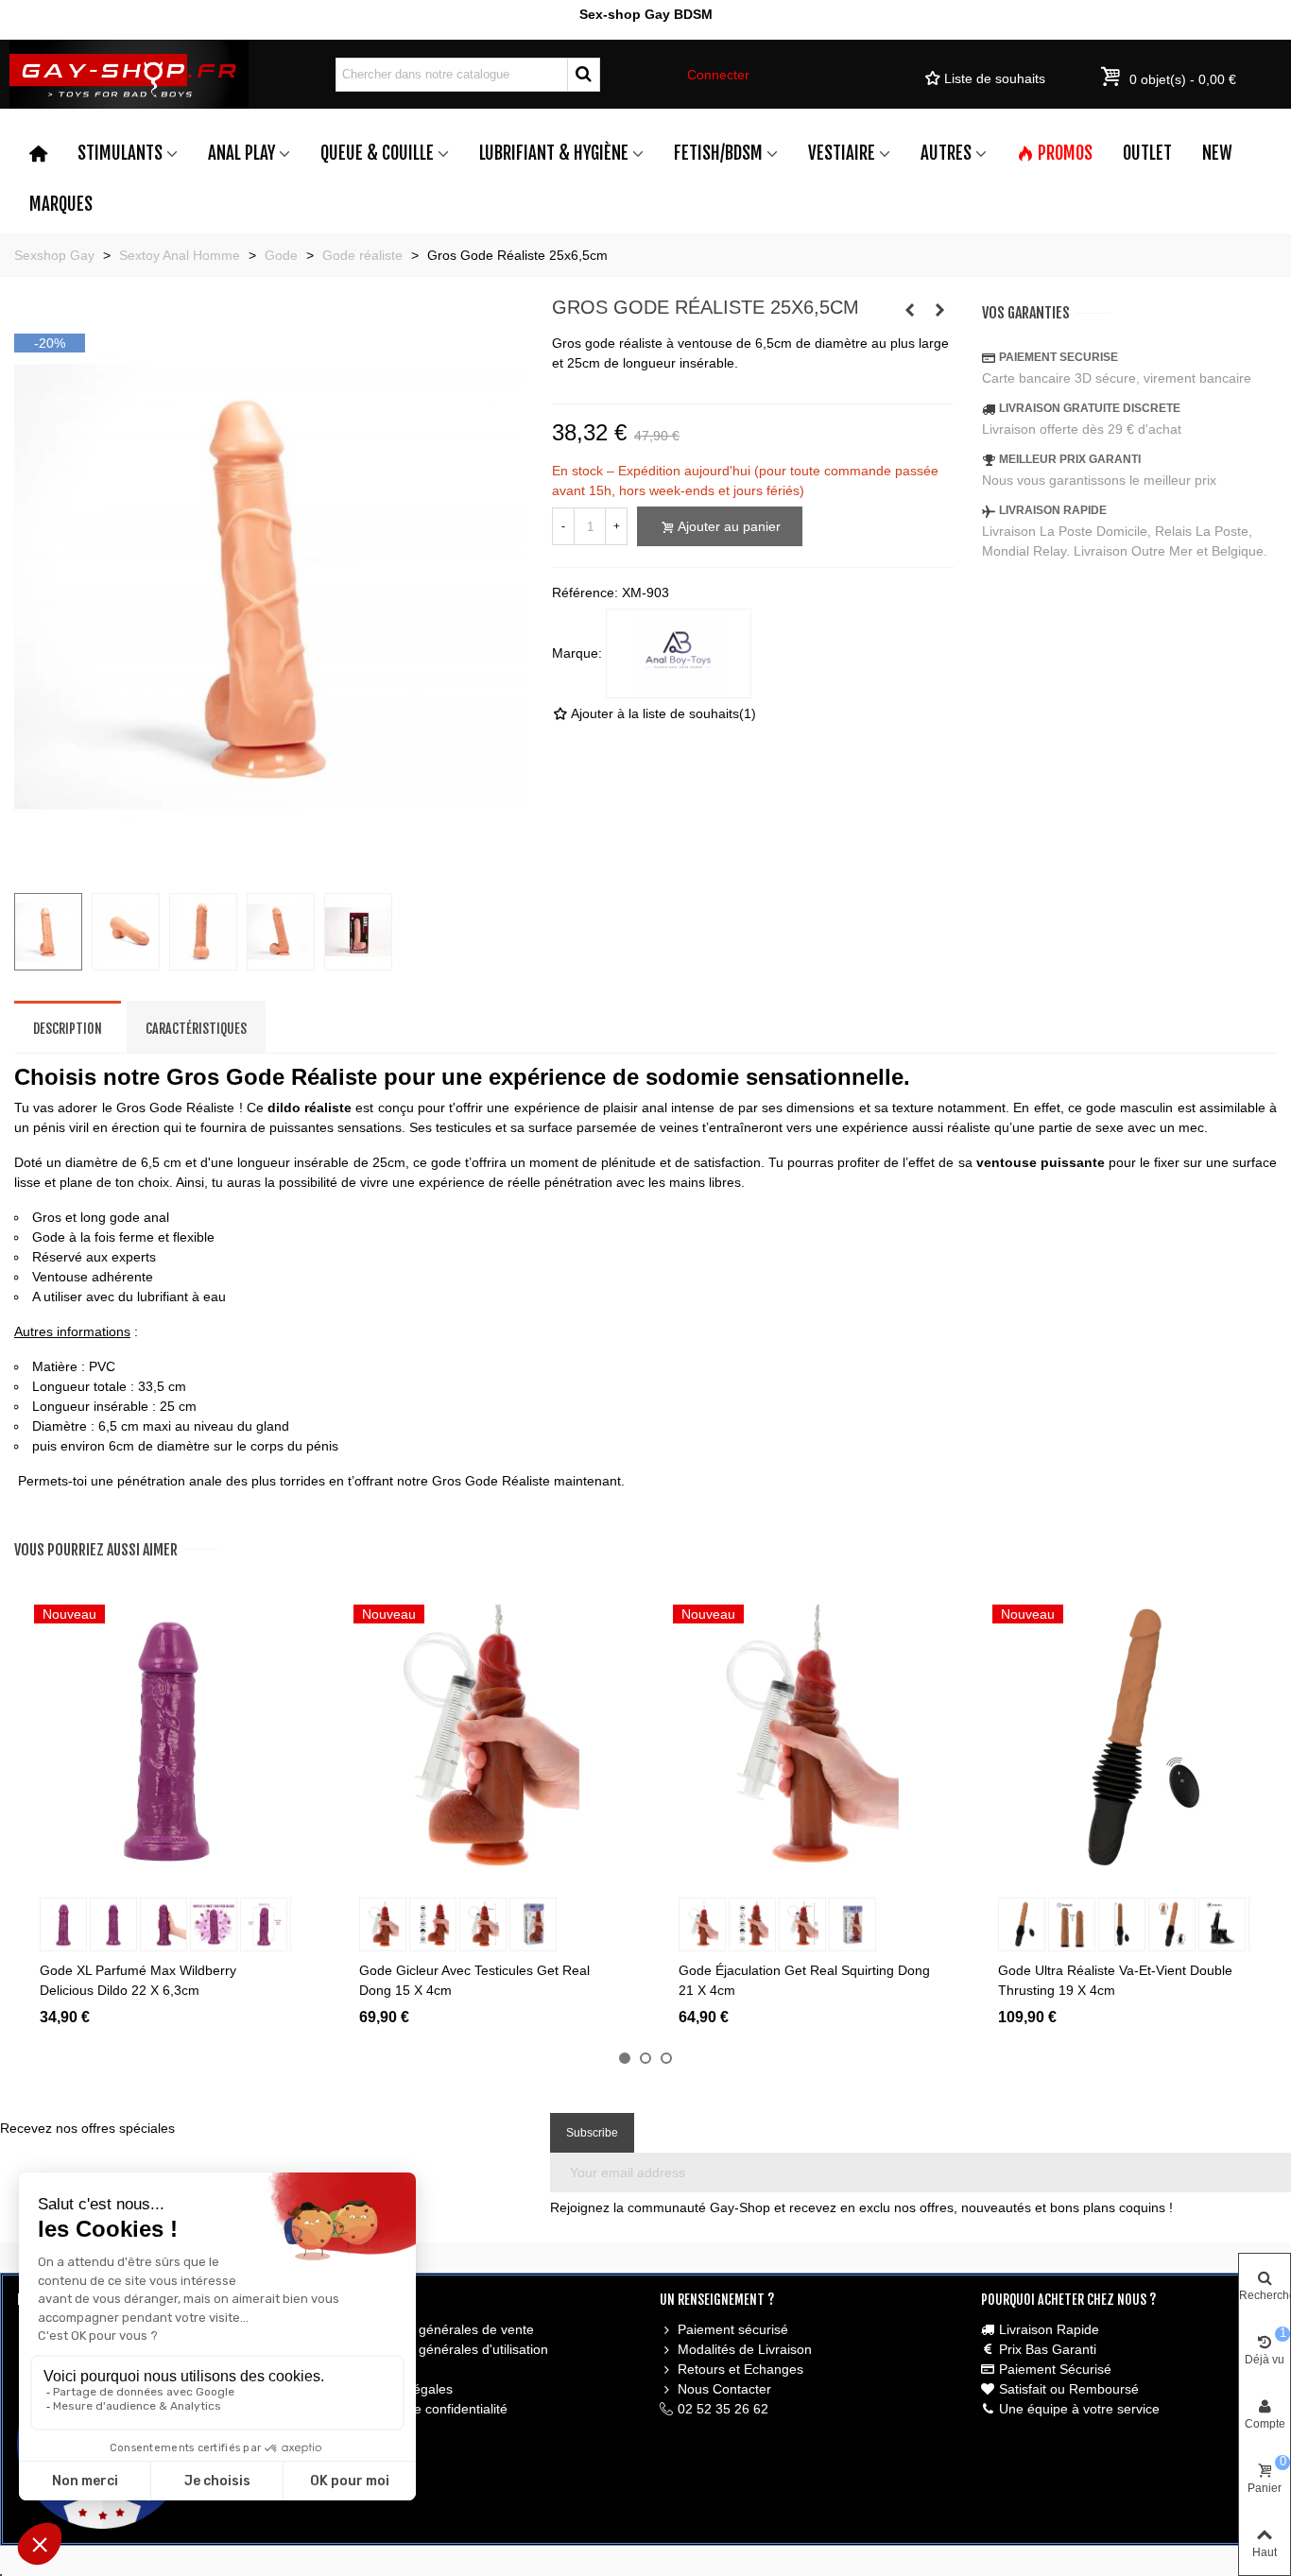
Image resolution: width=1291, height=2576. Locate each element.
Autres (946, 153)
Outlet (1147, 153)
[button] (625, 2058)
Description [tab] (68, 1029)
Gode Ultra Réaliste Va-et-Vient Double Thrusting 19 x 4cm (1115, 1980)
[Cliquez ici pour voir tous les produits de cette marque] (679, 654)
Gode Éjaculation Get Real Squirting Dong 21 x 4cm (804, 1980)
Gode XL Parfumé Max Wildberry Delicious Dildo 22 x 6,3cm (138, 1980)
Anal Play (241, 153)
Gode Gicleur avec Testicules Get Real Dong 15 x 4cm (474, 1980)
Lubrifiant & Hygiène (554, 153)
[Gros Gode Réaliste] (269, 867)
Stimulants (120, 153)
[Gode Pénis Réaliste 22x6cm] (939, 310)
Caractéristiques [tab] (196, 1029)
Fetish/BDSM (718, 153)
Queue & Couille (377, 153)
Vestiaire (842, 153)
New (1217, 153)
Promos (1065, 153)
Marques (61, 204)
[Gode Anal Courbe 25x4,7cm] (909, 310)
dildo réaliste (310, 1108)
